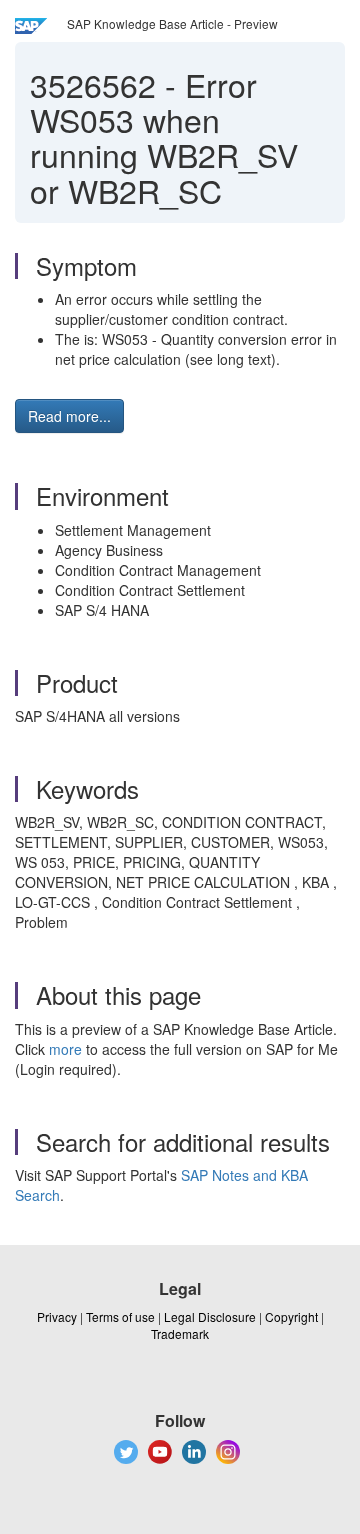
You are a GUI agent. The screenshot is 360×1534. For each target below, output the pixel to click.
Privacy (57, 1316)
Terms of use (120, 1316)
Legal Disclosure (210, 1316)
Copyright (291, 1316)
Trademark (180, 1333)
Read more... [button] (69, 416)
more (65, 1049)
